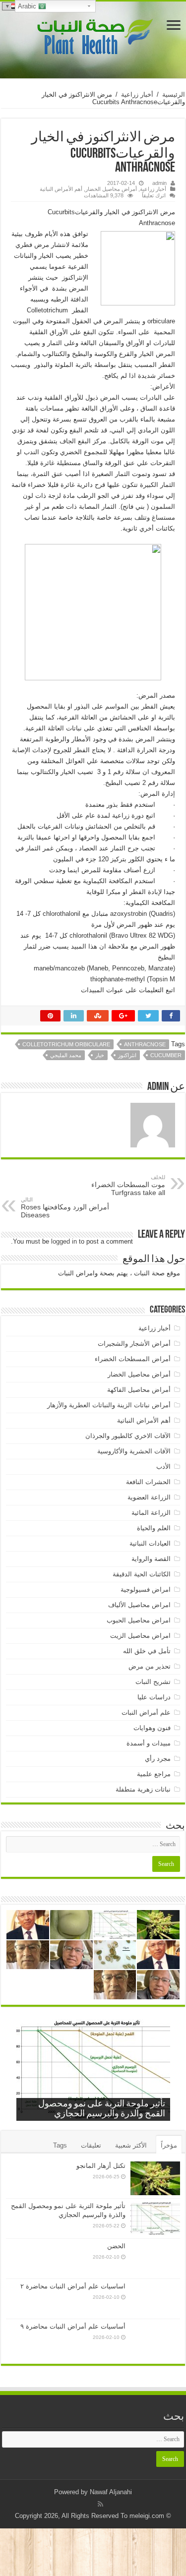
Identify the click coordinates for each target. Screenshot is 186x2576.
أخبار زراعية (137, 94)
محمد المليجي (66, 1055)
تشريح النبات (153, 1682)
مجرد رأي (158, 1759)
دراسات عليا (154, 1697)
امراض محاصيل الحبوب (139, 1620)
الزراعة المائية (151, 1513)
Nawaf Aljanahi (111, 2492)
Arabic (28, 6)
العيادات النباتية (150, 1543)
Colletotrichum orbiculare (66, 1044)
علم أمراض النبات (146, 1712)
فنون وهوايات (152, 1728)
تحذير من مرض (150, 1666)
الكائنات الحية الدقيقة (142, 1574)
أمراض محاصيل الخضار (111, 189)
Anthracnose (145, 1044)
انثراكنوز (127, 1055)
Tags (60, 2145)
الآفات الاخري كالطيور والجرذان (128, 1436)
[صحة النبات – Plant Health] (93, 38)
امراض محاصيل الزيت (140, 1636)
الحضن (116, 2246)
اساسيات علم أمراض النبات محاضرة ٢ (73, 2286)
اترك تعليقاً (154, 195)
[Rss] (100, 2504)
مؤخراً (169, 2145)
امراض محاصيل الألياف (139, 1605)
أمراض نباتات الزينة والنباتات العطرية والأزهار (109, 1405)
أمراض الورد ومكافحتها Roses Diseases (65, 1208)
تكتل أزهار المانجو (101, 2166)
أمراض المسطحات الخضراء (133, 1359)
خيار (100, 1055)
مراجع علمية (154, 1774)
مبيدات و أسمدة (149, 1743)
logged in (64, 1241)
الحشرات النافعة (148, 1482)
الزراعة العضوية (149, 1497)
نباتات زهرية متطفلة (143, 1789)
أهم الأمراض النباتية (61, 189)
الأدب (163, 1467)
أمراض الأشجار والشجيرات (134, 1344)
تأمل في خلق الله (147, 1651)
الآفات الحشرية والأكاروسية (134, 1451)
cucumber (166, 1055)
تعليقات (91, 2145)
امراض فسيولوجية (146, 1589)
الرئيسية (174, 94)
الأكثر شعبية (131, 2145)
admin (159, 183)
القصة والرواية (151, 1559)
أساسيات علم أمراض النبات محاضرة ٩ (73, 2326)
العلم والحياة (154, 1528)
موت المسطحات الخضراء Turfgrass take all (128, 1185)
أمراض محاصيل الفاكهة (139, 1390)
